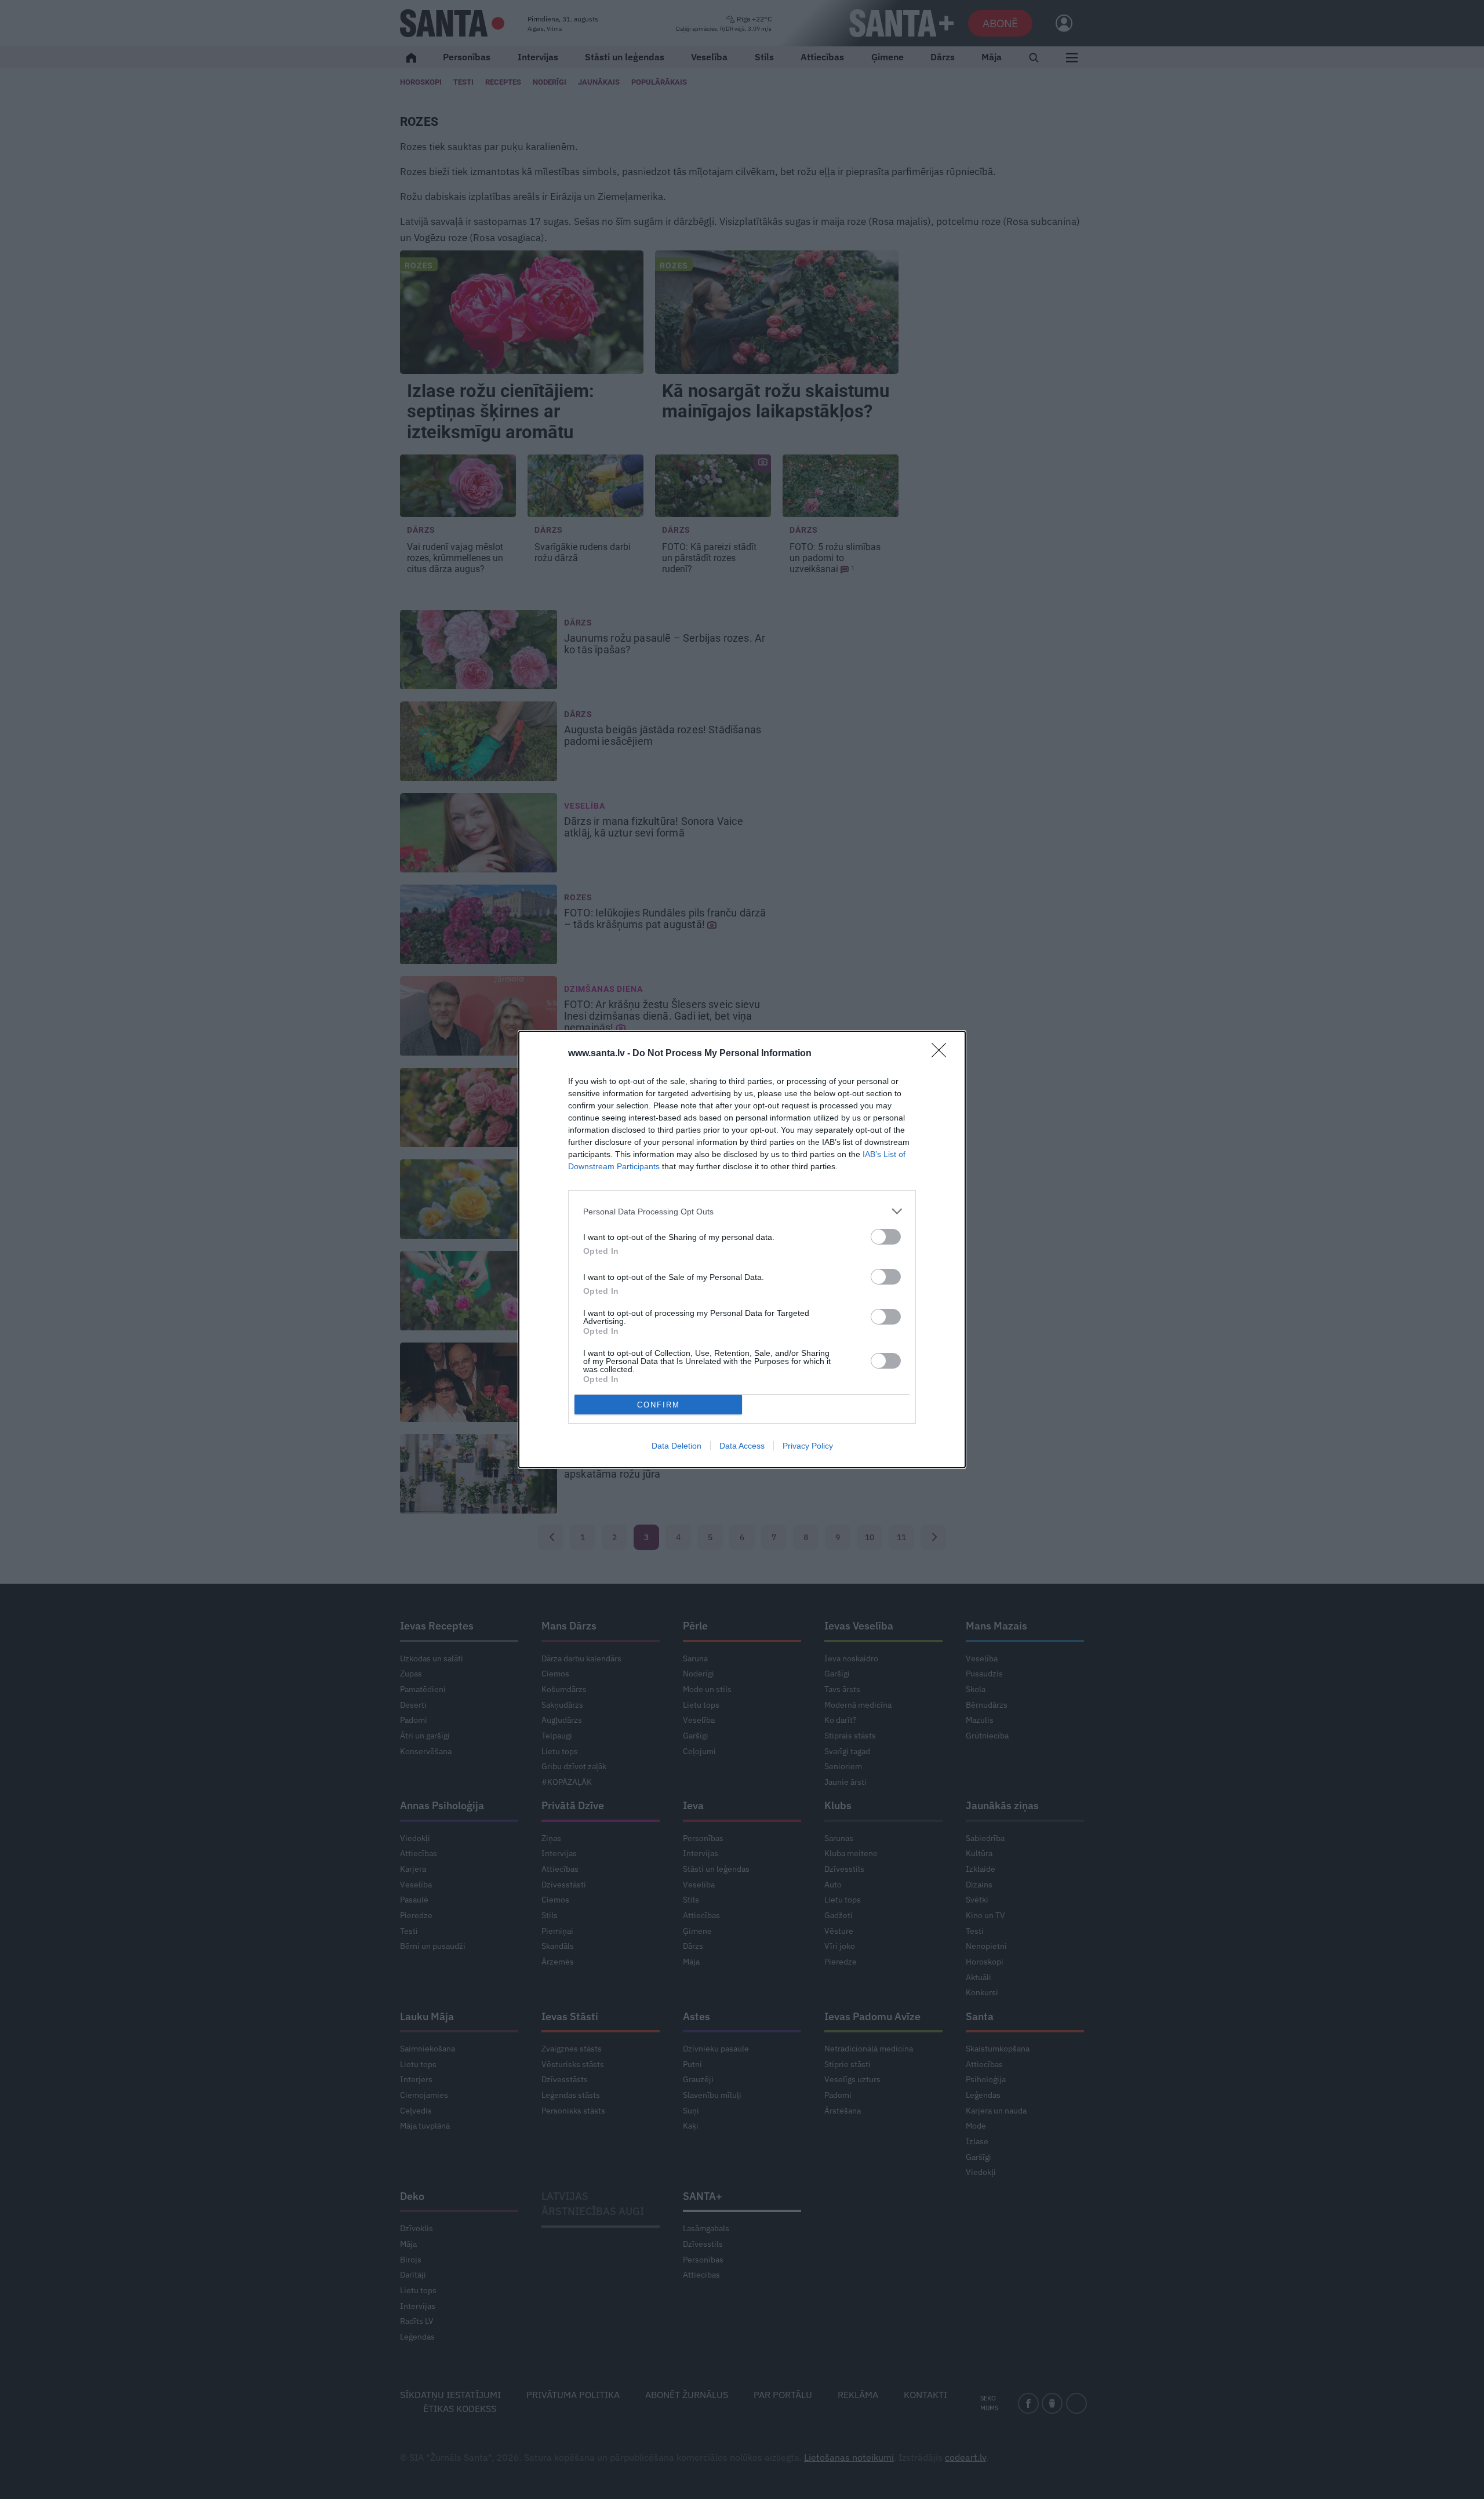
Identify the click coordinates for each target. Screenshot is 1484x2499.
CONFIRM (659, 1405)
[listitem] (742, 1211)
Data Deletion (676, 1446)
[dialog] (742, 1249)
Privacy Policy (808, 1446)
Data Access (742, 1446)
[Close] (943, 1054)
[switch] (886, 1237)
